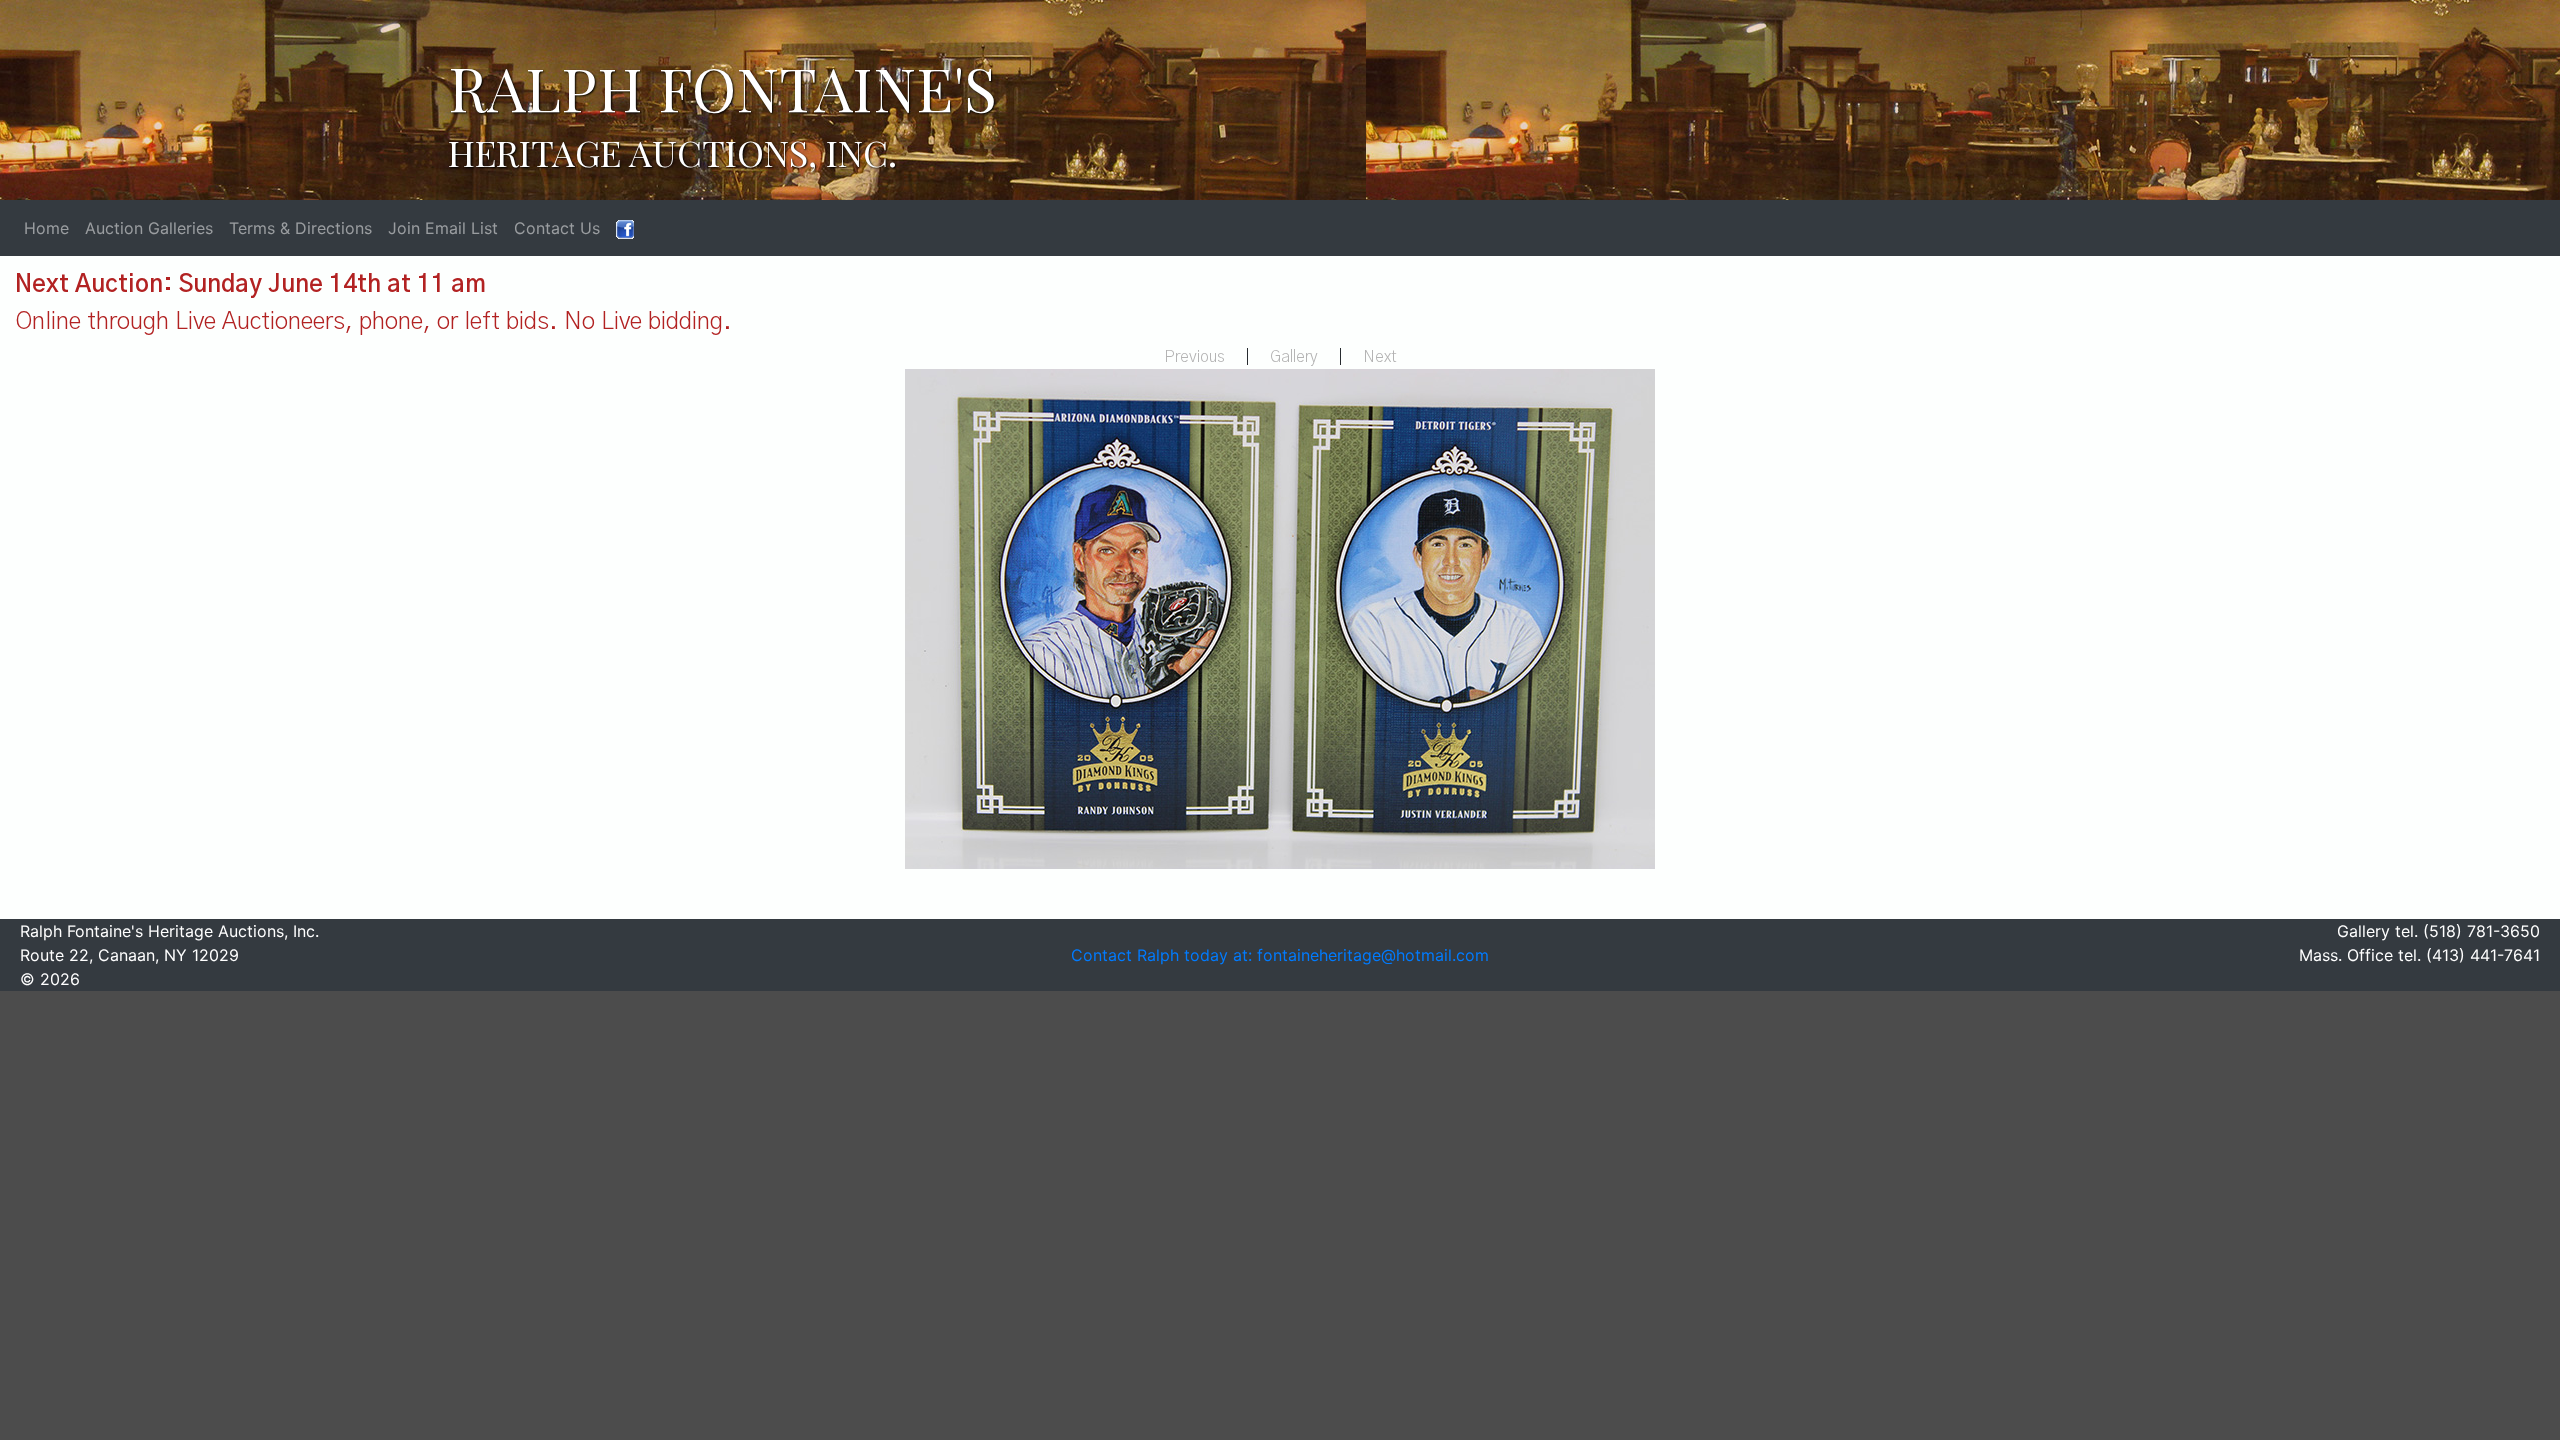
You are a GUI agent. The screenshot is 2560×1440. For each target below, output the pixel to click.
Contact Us (557, 228)
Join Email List (443, 228)
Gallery (1294, 357)
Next (1380, 357)
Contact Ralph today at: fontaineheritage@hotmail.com (1280, 955)
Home (46, 228)
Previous (1194, 357)
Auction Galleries (149, 228)
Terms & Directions (300, 228)
